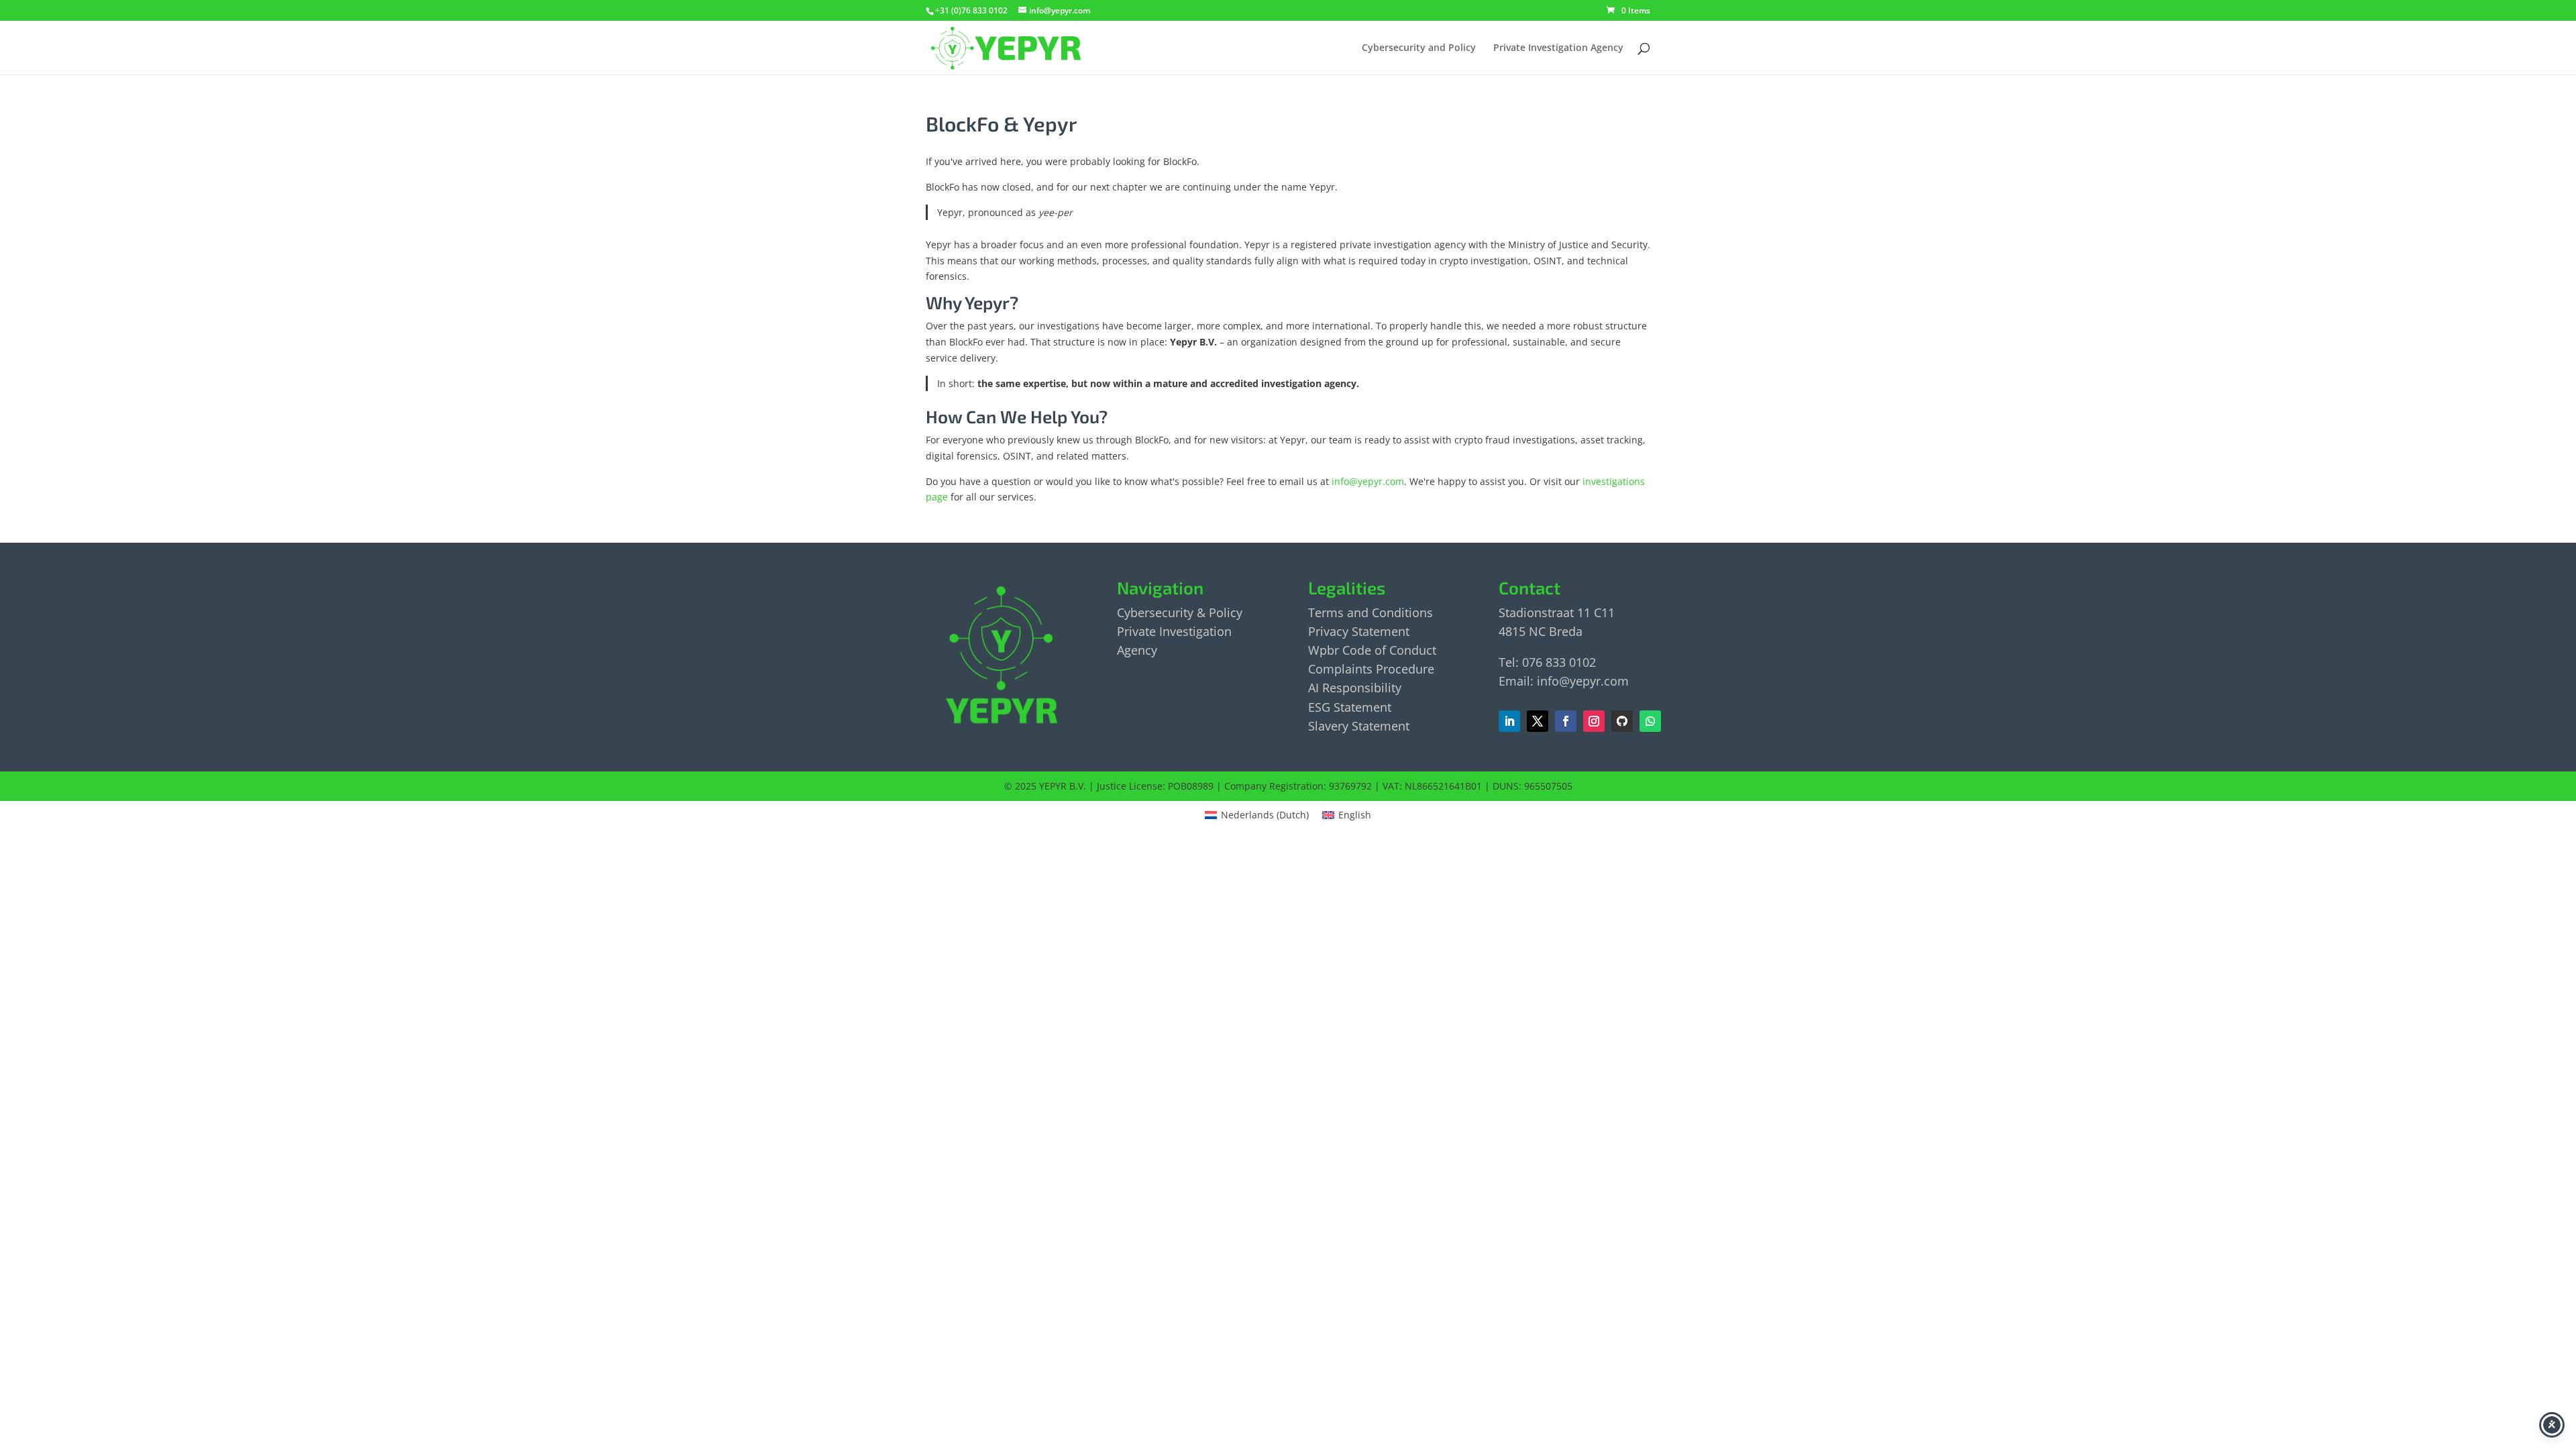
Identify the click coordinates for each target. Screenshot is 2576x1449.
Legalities (1347, 587)
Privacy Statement (1359, 631)
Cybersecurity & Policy (1180, 612)
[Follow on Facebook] (1538, 721)
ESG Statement (1350, 707)
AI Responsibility (1355, 688)
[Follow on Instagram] (1594, 721)
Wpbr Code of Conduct (1372, 650)
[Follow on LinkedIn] (1509, 721)
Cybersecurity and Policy (1419, 48)
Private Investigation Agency (1558, 48)
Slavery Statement (1359, 726)
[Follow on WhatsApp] (1650, 721)
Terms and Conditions (1371, 612)
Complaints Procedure (1371, 669)
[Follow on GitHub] (1622, 721)
